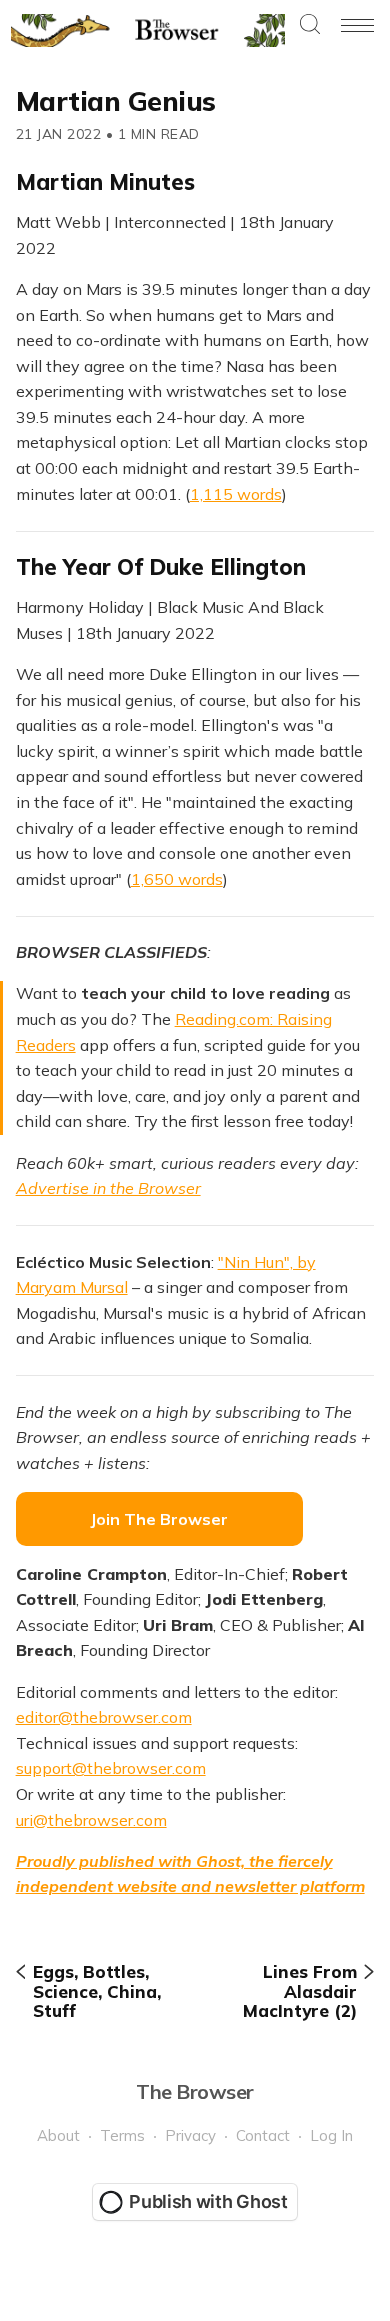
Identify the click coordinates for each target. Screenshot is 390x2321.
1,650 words (177, 879)
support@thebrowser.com (111, 1768)
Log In (331, 2135)
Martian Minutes (105, 182)
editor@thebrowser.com (104, 1717)
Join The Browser (159, 1519)
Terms (122, 2135)
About (58, 2135)
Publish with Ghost (208, 2201)
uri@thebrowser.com (91, 1820)
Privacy (190, 2135)
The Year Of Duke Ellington (161, 567)
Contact (263, 2135)
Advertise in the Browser (108, 1188)
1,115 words (236, 494)
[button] (310, 25)
